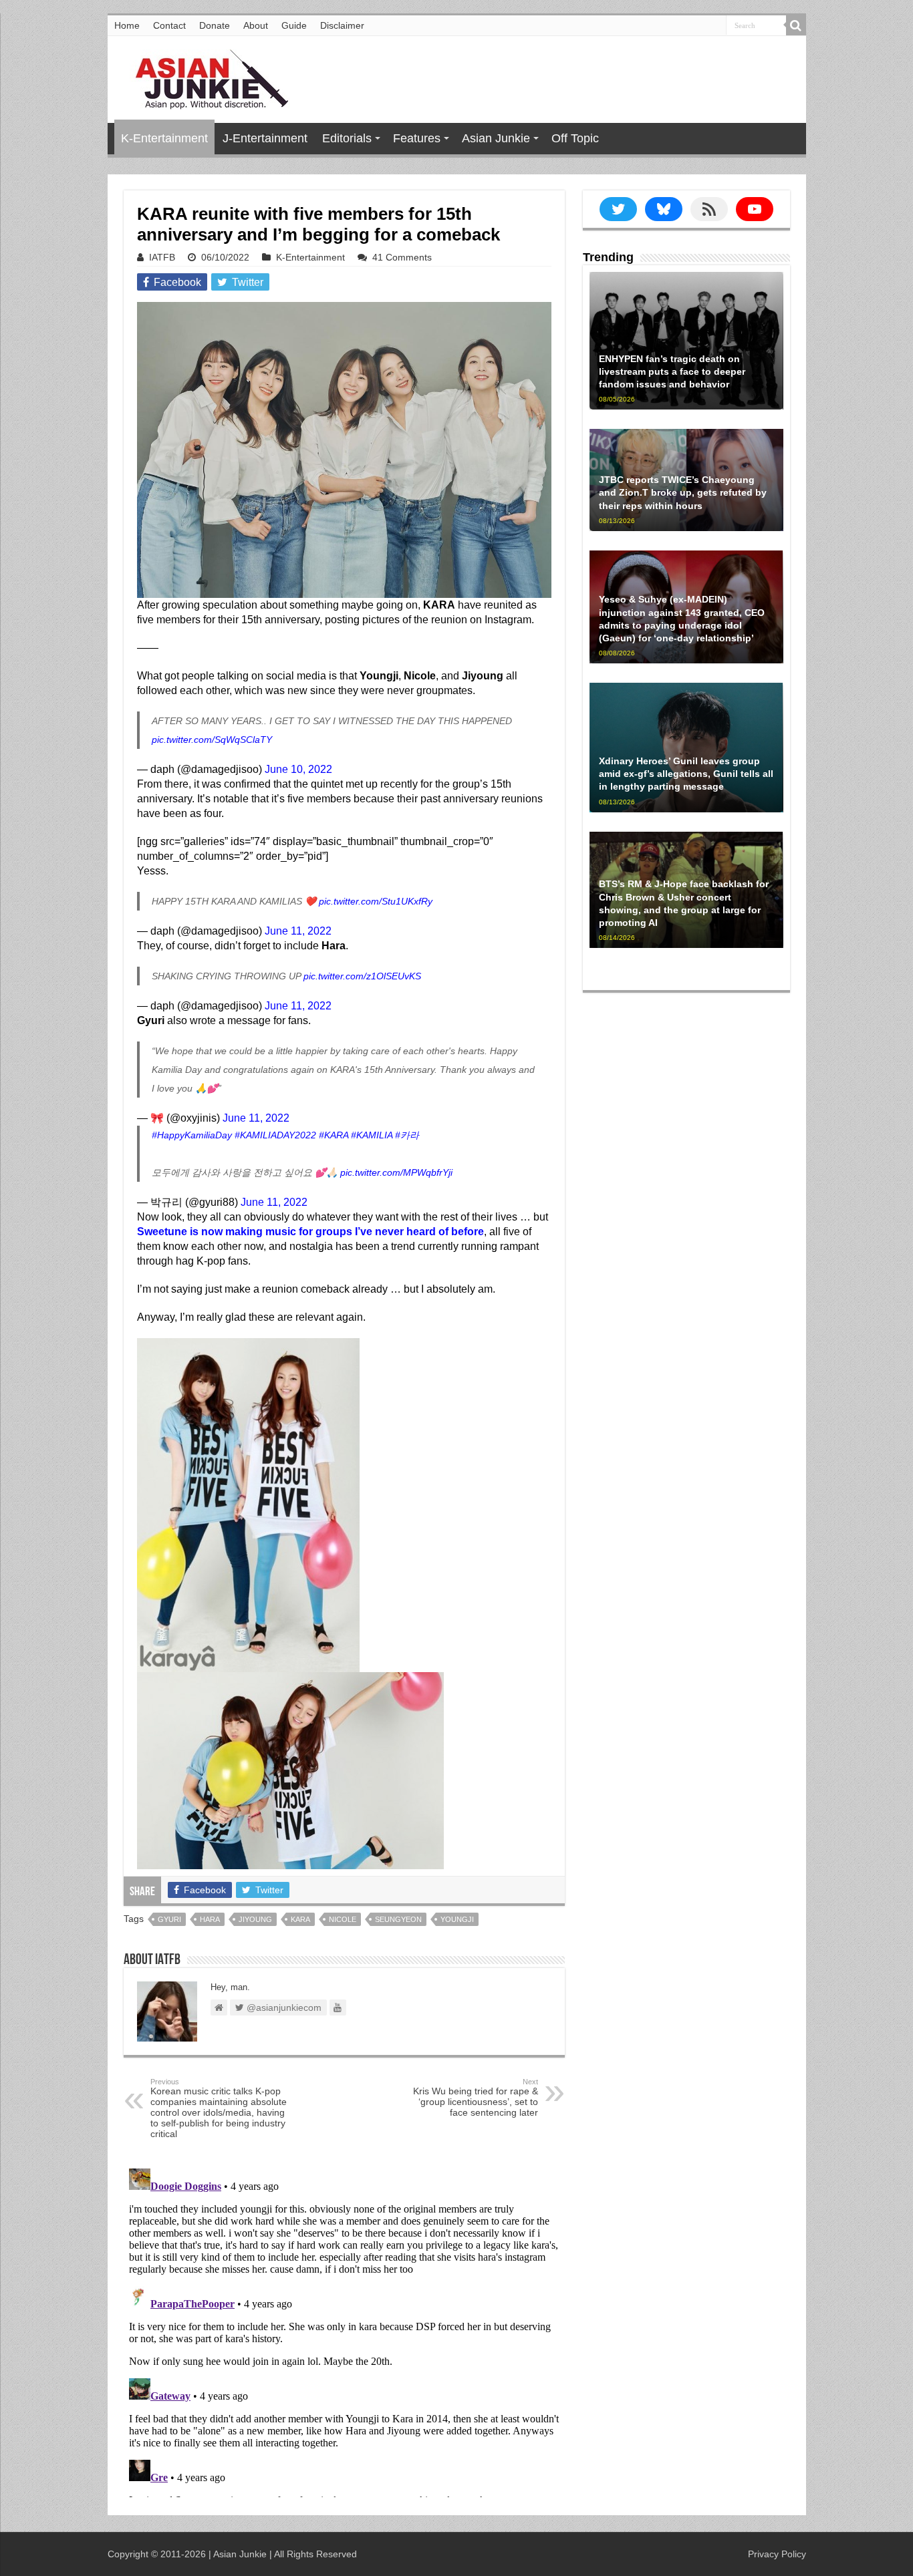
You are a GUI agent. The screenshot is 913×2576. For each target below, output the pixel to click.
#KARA (334, 1135)
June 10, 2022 (298, 769)
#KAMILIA (372, 1135)
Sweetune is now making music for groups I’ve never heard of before (310, 1232)
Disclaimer (342, 25)
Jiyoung (255, 1919)
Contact (169, 25)
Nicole (343, 1919)
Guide (294, 25)
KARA (300, 1919)
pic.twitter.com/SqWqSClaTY (212, 740)
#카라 (407, 1135)
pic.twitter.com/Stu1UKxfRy (376, 901)
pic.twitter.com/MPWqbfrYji (396, 1172)
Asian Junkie (496, 138)
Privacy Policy (777, 2554)
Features (417, 138)
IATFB (162, 257)
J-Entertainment (265, 138)
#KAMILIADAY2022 (275, 1135)
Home (127, 25)
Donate (215, 25)
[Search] (796, 25)
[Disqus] (344, 2330)
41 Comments (402, 257)
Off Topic (575, 138)
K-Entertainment (164, 138)
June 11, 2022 (298, 931)
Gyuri (169, 1919)
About (256, 25)
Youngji (457, 1919)
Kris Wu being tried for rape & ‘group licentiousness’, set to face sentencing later (476, 2098)
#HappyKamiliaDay (192, 1135)
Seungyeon (398, 1919)
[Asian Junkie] (205, 77)
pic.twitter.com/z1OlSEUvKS (362, 976)
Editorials (347, 138)
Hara (210, 1919)
